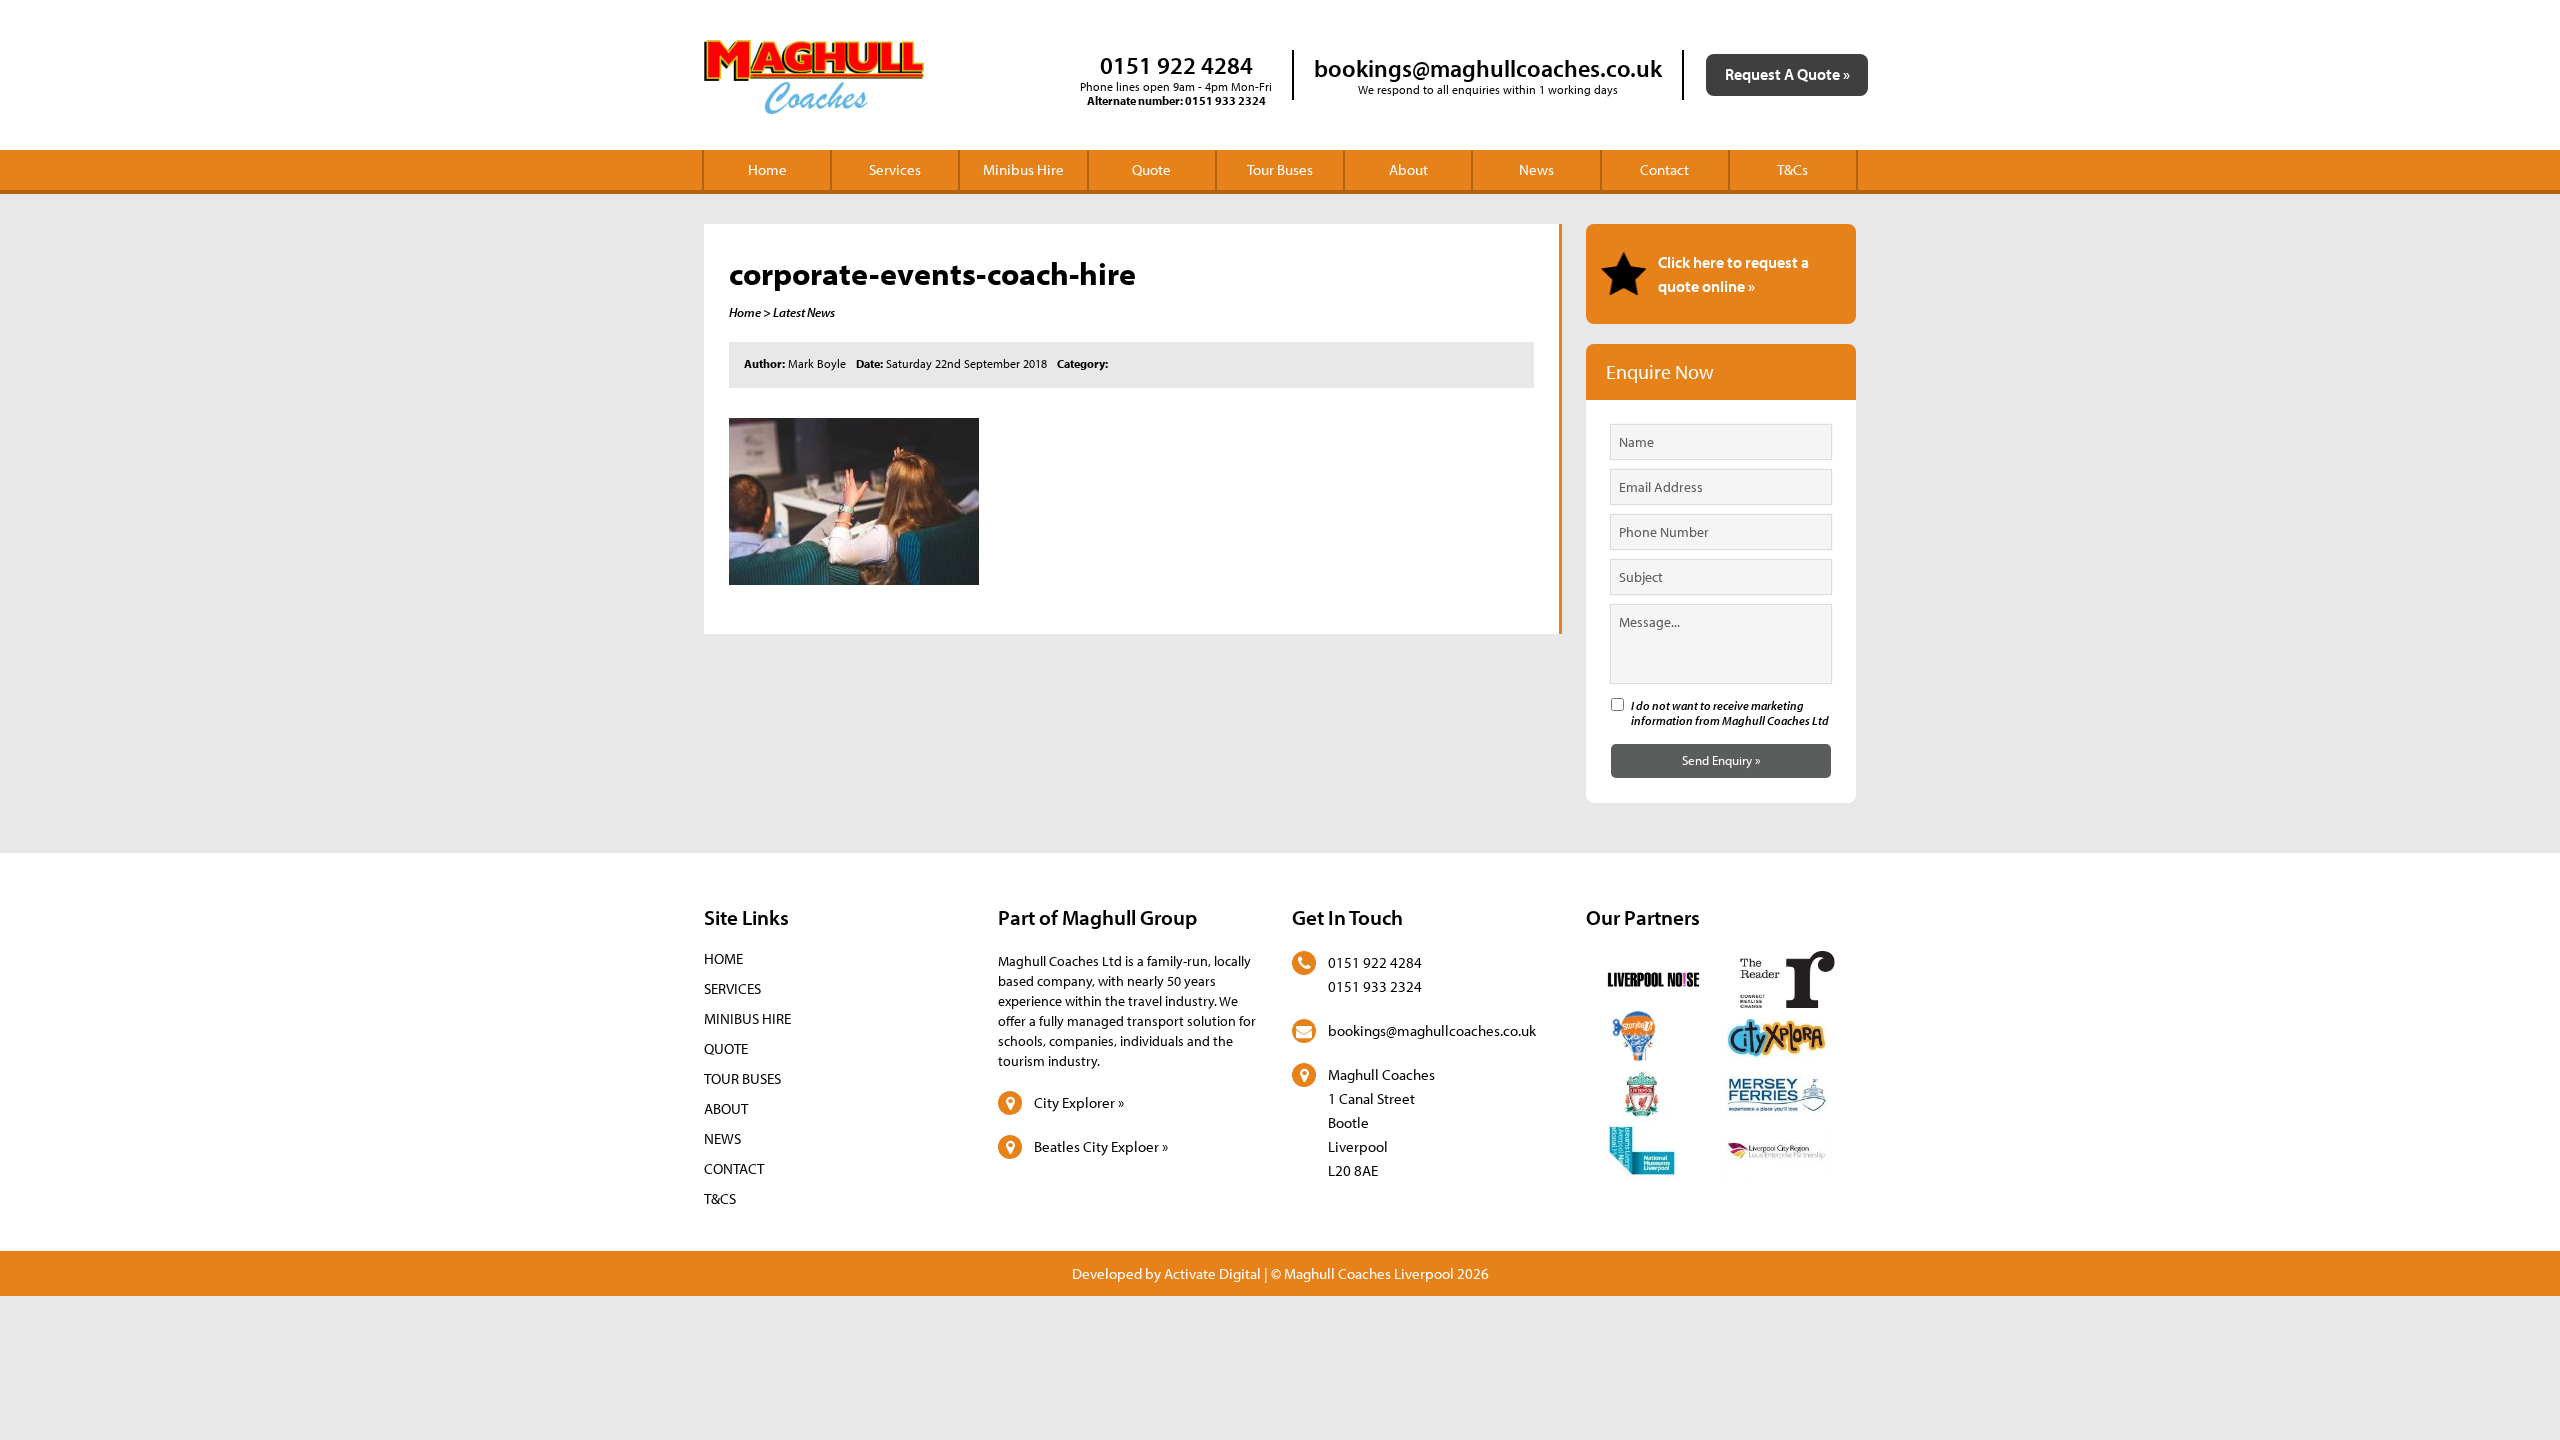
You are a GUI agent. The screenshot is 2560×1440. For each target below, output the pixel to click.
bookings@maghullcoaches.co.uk (1488, 68)
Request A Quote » (1787, 74)
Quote (1151, 169)
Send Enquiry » (1721, 760)
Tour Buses (1280, 169)
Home (767, 169)
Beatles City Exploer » (1101, 1146)
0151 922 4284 (1176, 65)
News (1536, 169)
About (1408, 169)
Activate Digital (1212, 1273)
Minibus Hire (1023, 169)
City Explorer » (1079, 1102)
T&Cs (1792, 169)
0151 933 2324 (1225, 100)
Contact (1664, 169)
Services (895, 169)
